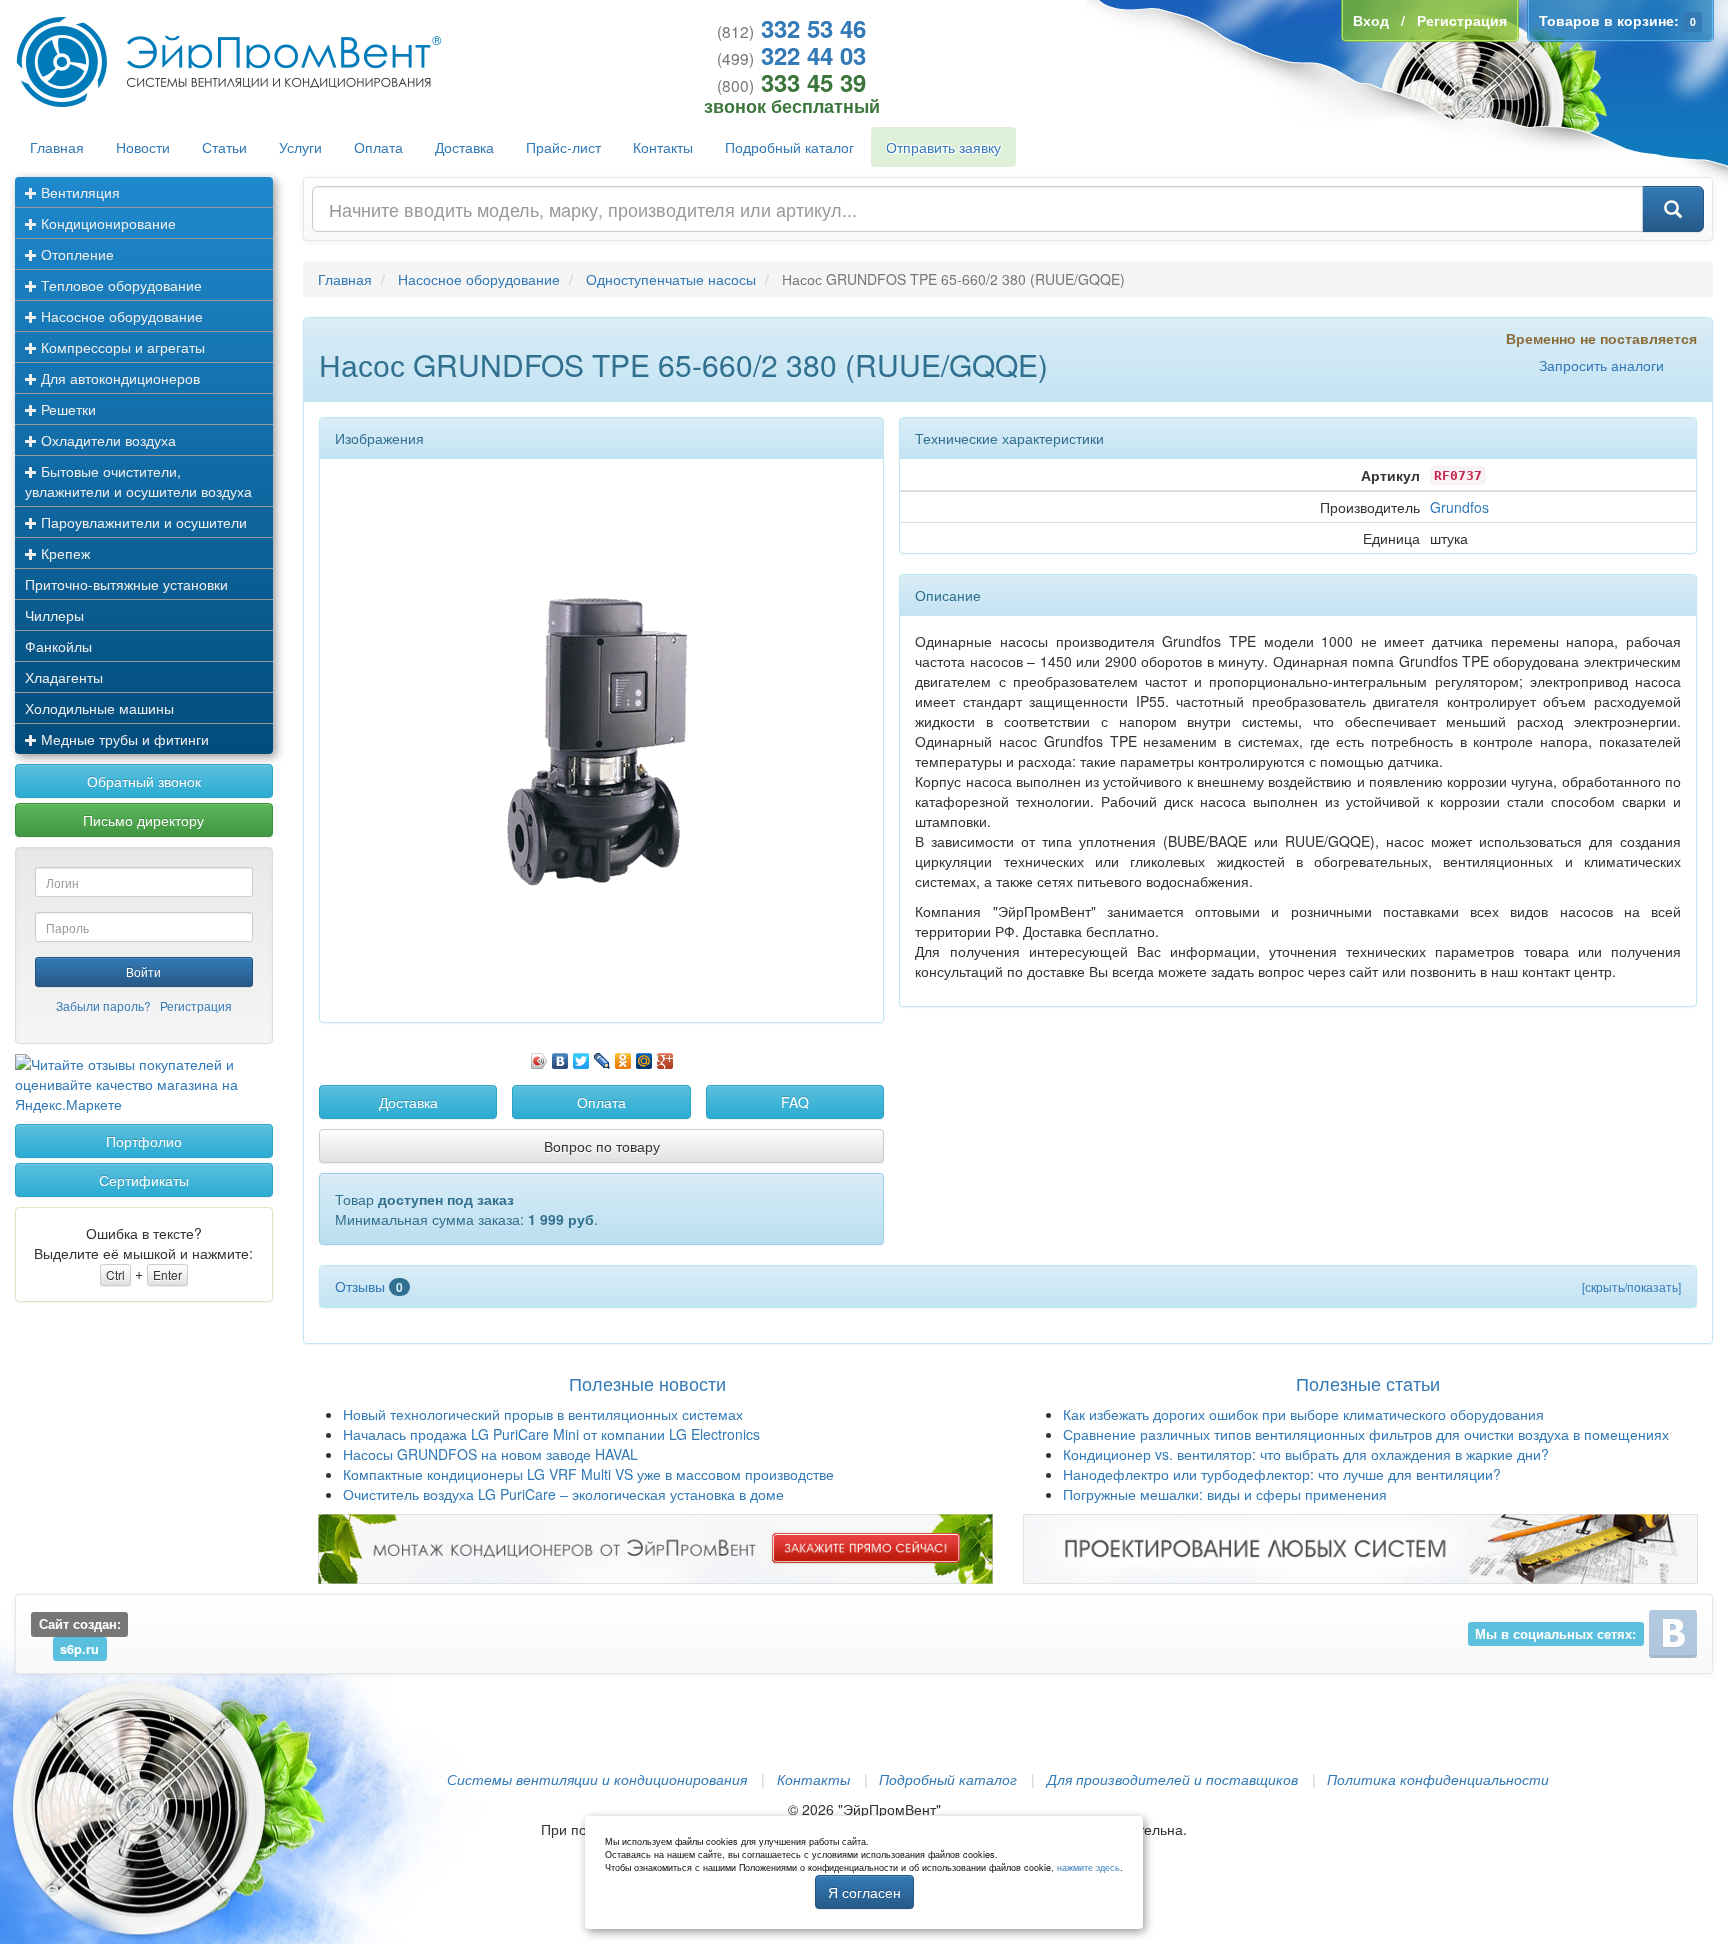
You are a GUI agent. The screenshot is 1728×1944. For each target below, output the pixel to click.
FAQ (795, 1102)
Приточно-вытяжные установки (126, 584)
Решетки (66, 409)
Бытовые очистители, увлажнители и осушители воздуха (138, 481)
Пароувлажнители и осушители (142, 522)
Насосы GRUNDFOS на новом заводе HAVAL (490, 1454)
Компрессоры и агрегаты (121, 347)
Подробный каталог (789, 147)
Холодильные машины (99, 708)
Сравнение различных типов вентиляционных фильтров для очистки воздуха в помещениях (1366, 1434)
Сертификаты (144, 1180)
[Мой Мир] (644, 1056)
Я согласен (864, 1892)
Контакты (663, 147)
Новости (143, 147)
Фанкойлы (58, 646)
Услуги (300, 147)
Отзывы (369, 1286)
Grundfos (1459, 507)
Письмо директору (143, 820)
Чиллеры (54, 615)
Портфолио (144, 1141)
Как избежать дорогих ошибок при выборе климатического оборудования (1303, 1414)
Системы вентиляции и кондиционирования (597, 1779)
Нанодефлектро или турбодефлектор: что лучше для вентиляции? (1282, 1474)
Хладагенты (64, 677)
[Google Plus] (665, 1056)
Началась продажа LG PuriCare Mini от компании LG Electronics (551, 1434)
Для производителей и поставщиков (1172, 1779)
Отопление (75, 254)
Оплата (378, 147)
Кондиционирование (106, 223)
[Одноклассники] (623, 1056)
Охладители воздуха (106, 440)
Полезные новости (647, 1383)
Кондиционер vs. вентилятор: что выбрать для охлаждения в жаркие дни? (1306, 1454)
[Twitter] (581, 1056)
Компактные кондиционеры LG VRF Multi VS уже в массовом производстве (588, 1474)
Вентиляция (78, 192)
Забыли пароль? (103, 1005)
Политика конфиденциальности (1438, 1779)
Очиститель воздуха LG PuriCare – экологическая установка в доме (563, 1494)
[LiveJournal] (602, 1056)
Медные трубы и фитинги (123, 739)
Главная (57, 147)
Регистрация (196, 1005)
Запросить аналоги (1601, 365)
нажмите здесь (1088, 1867)
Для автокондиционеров (118, 378)
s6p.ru (79, 1648)
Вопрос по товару (602, 1146)
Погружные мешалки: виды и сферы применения (1225, 1494)
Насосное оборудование (120, 316)
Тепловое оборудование (119, 285)
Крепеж (63, 553)
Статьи (224, 147)
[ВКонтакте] (560, 1056)
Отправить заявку (943, 147)
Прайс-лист (563, 147)
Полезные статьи (1368, 1383)
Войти (143, 971)
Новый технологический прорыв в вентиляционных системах (543, 1414)
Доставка (464, 147)
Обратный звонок (144, 781)
